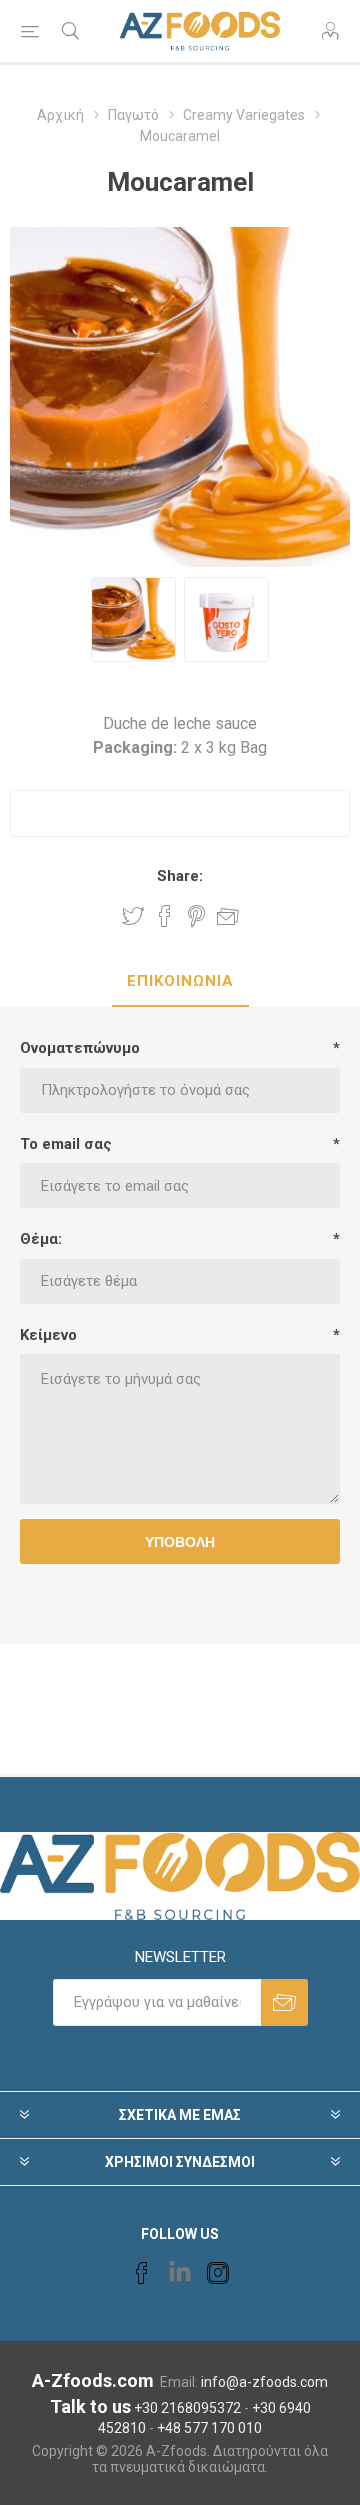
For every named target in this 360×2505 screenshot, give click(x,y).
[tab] (180, 982)
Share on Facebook (165, 916)
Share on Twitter (133, 916)
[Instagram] (218, 2273)
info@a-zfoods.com (264, 2382)
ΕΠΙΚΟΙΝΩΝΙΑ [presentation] (180, 981)
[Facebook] (142, 2273)
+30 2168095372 (187, 2408)
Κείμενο (48, 1335)
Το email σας (66, 1144)
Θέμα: (41, 1239)
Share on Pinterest (196, 916)
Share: (180, 876)
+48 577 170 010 (209, 2428)
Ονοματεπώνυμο (80, 1048)
